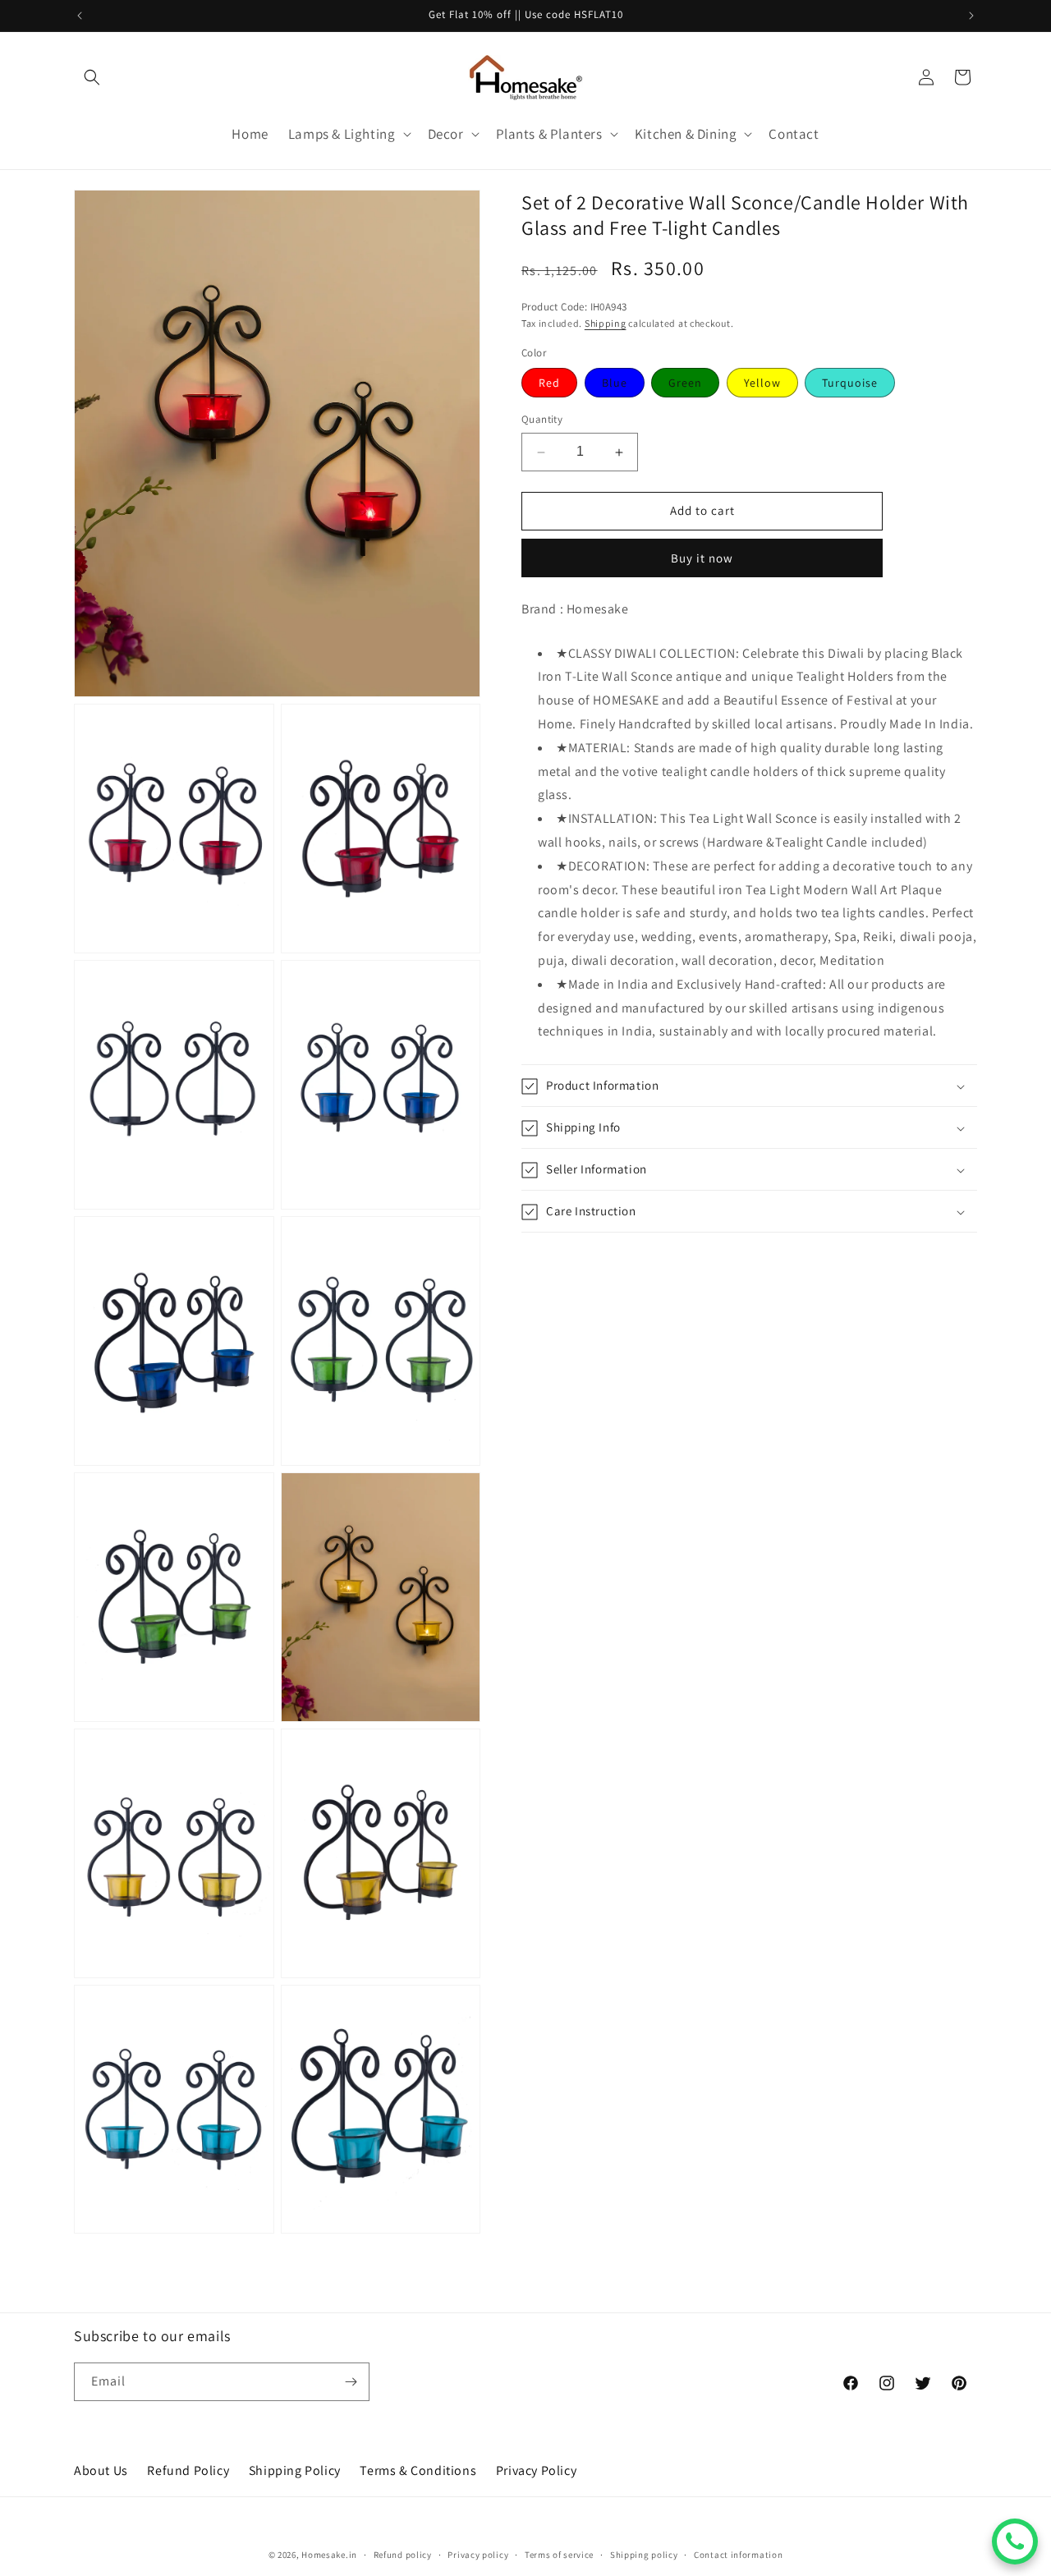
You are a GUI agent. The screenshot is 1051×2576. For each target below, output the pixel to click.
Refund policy (403, 2554)
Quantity (542, 420)
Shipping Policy (295, 2470)
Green (685, 383)
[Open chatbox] (1015, 2542)
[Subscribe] (351, 2382)
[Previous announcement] (80, 16)
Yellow (762, 383)
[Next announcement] (971, 16)
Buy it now (702, 558)
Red (549, 383)
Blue (615, 383)
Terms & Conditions (418, 2470)
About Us (101, 2470)
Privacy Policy (536, 2470)
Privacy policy (478, 2554)
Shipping (606, 324)
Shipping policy (644, 2554)
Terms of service (559, 2554)
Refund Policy (188, 2470)
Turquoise (850, 383)
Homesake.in (329, 2555)
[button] (92, 77)
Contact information (738, 2554)
